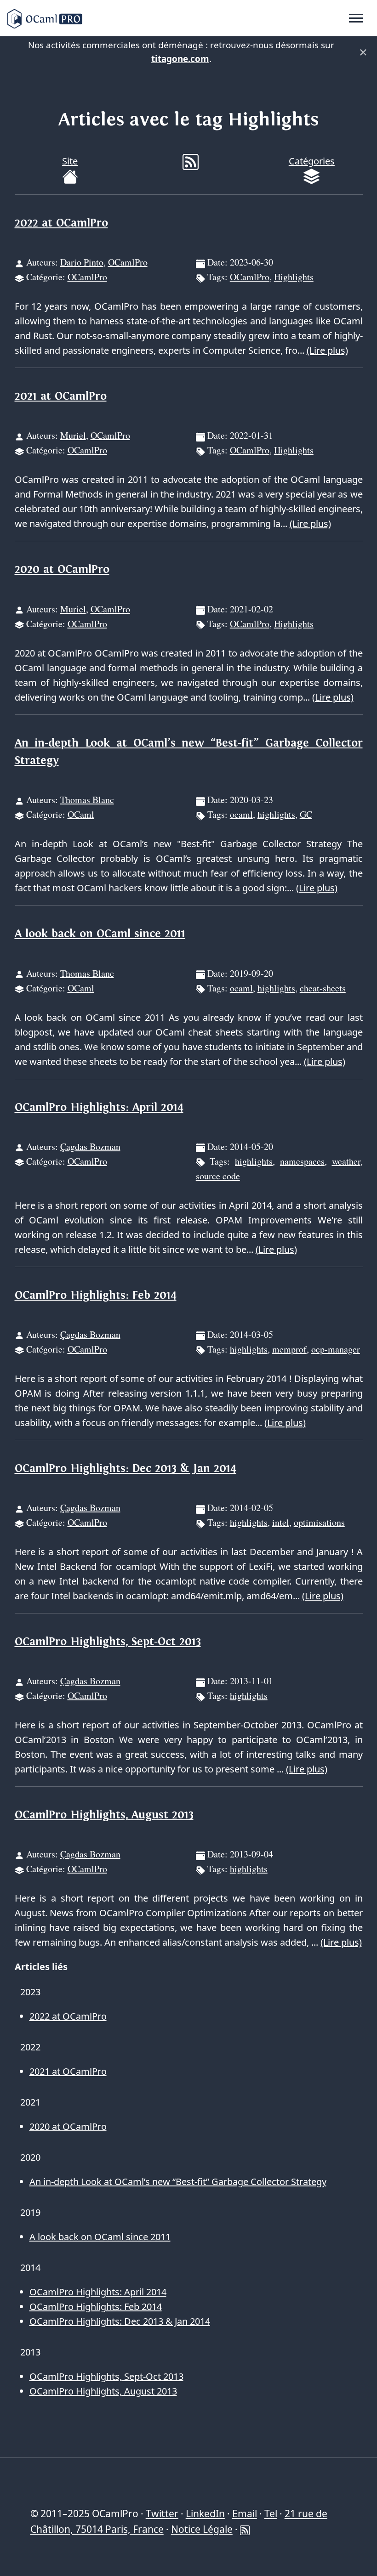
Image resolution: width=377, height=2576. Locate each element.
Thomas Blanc (87, 800)
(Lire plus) (327, 350)
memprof (289, 1349)
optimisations (319, 1522)
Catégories (312, 161)
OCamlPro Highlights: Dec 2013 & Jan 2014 (126, 1469)
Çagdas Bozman (90, 1146)
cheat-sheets (323, 988)
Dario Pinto (82, 262)
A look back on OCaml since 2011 (100, 934)
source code (218, 1176)
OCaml (81, 814)
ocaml (241, 814)
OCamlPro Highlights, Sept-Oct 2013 (108, 1642)
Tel (271, 2514)
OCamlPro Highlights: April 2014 (99, 1107)
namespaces (302, 1161)
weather (346, 1161)
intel (281, 1522)
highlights (276, 814)
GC (306, 814)
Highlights (294, 277)
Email (245, 2514)
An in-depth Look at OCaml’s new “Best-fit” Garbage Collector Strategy (178, 2182)
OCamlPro (128, 262)
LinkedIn (205, 2514)
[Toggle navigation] (356, 18)
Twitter (162, 2514)
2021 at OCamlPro (61, 396)
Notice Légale (202, 2529)
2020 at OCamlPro (62, 569)
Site (70, 161)
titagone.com (180, 59)
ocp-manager (336, 1349)
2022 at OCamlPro (61, 223)
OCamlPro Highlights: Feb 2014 (96, 1295)
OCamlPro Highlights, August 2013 (104, 1815)
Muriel (73, 435)
